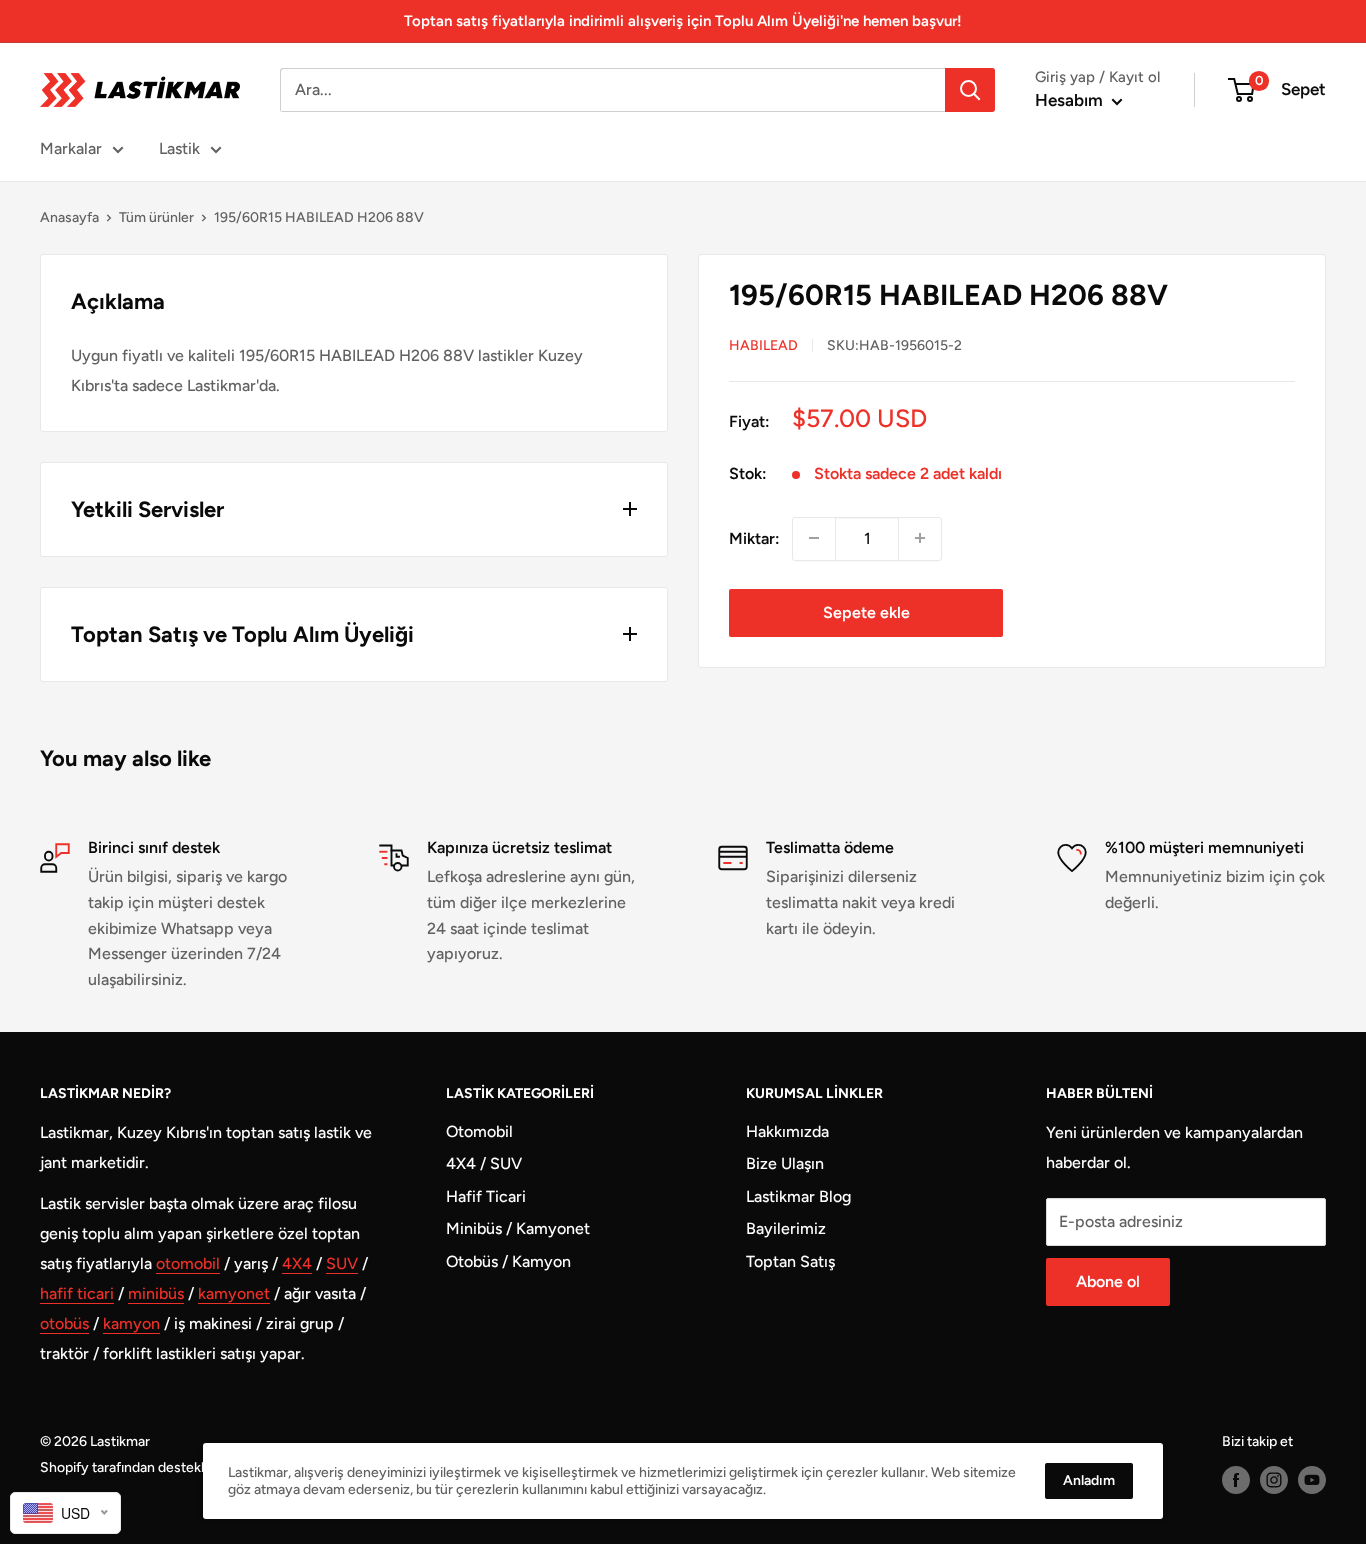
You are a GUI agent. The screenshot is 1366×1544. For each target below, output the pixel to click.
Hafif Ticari (486, 1196)
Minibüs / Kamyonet (518, 1228)
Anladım (1089, 1480)
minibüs (156, 1293)
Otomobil (479, 1131)
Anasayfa (69, 217)
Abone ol (1108, 1281)
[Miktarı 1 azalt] (814, 538)
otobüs (64, 1323)
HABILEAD (763, 344)
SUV (342, 1263)
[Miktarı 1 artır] (920, 538)
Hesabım (1071, 100)
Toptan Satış (790, 1261)
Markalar (71, 148)
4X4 (297, 1263)
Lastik (179, 148)
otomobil (188, 1263)
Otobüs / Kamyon (508, 1261)
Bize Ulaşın (785, 1163)
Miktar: (754, 537)
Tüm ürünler (156, 217)
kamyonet (234, 1293)
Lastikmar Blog (798, 1196)
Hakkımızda (787, 1131)
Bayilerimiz (786, 1228)
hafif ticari (77, 1293)
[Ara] (970, 90)
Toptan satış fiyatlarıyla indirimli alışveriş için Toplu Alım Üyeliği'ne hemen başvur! (683, 21)
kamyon (131, 1323)
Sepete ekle (866, 611)
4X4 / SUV (484, 1163)
